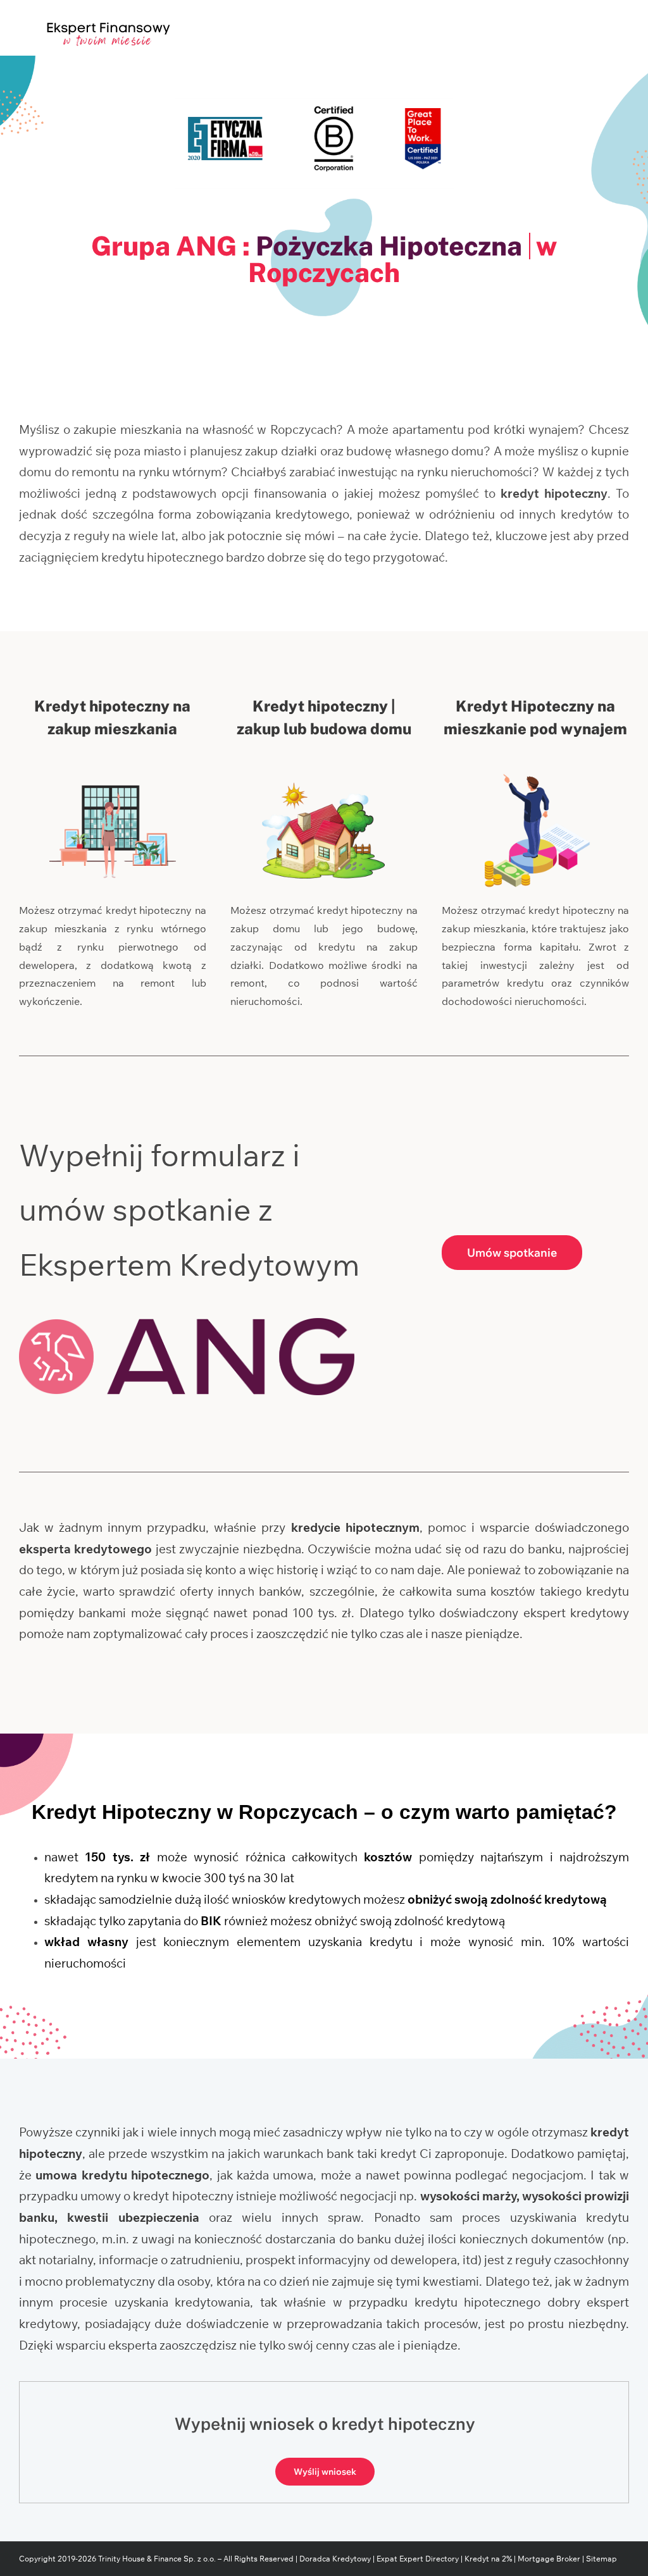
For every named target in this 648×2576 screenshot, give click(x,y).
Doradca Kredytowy (335, 2559)
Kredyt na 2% (488, 2559)
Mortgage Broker (549, 2559)
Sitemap (601, 2559)
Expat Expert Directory (419, 2559)
